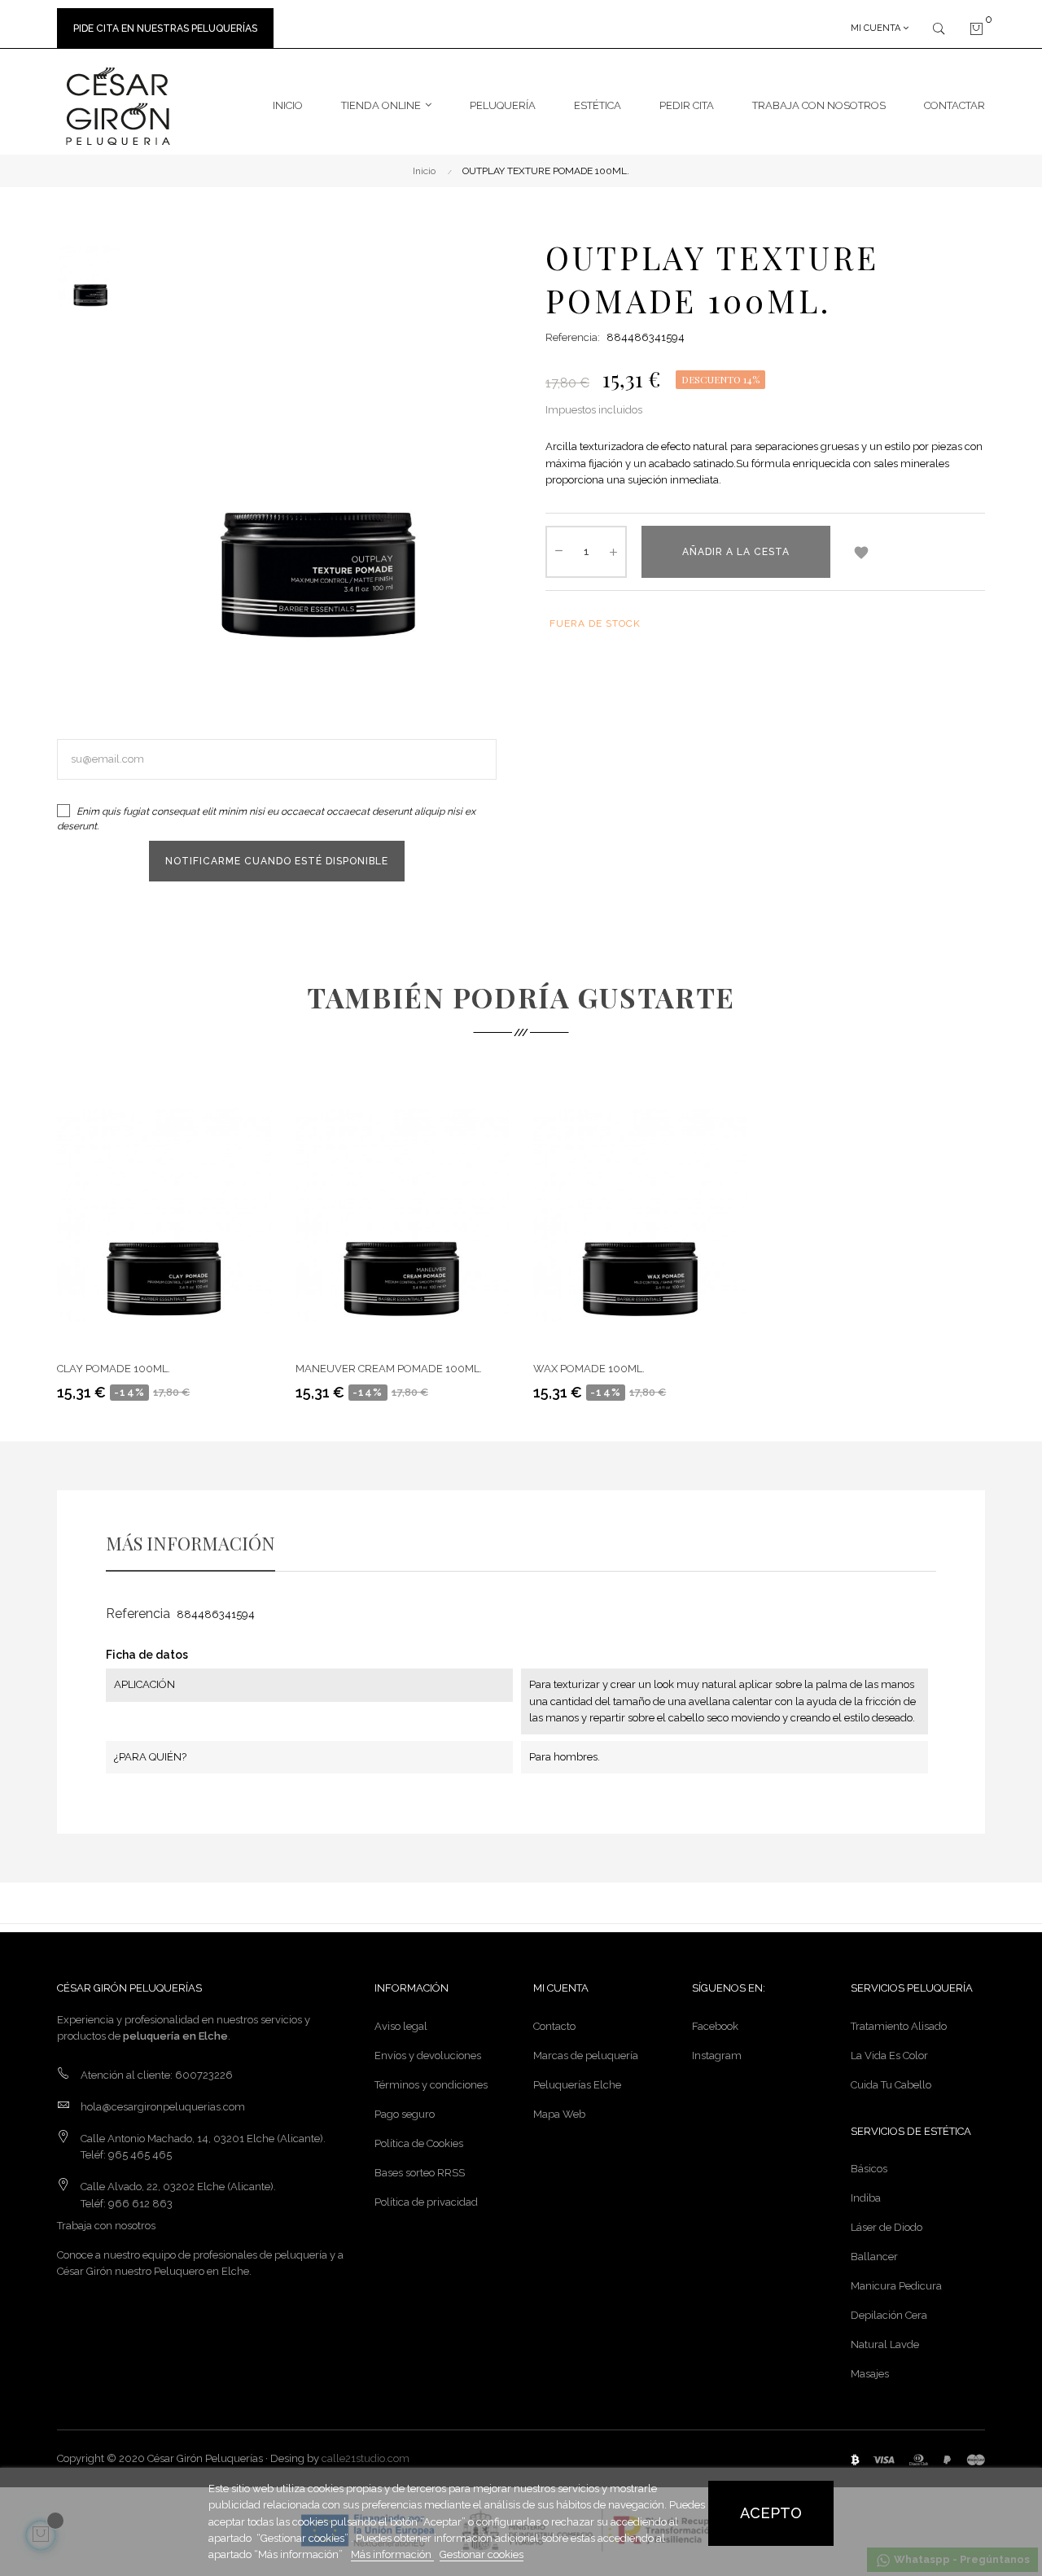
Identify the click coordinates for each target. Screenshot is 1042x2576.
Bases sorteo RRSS (420, 2173)
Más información (392, 2554)
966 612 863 (140, 2204)
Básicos (869, 2169)
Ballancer (874, 2257)
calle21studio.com (366, 2458)
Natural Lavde (885, 2344)
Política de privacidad (426, 2202)
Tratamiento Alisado (899, 2026)
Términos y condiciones (431, 2085)
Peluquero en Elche (201, 2271)
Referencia (138, 1614)
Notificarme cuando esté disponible (277, 861)
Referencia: (573, 337)
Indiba (866, 2198)
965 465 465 (140, 2155)
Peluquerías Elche (577, 2085)
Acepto (771, 2513)
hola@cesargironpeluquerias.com (163, 2107)
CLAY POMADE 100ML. (114, 1369)
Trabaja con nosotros (106, 2226)
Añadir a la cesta (736, 552)
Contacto (554, 2026)
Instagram (717, 2056)
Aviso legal (401, 2026)
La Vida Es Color (889, 2056)
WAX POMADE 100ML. (589, 1369)
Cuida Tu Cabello (891, 2085)
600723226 (204, 2075)
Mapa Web (559, 2114)
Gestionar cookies (482, 2554)
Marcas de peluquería (586, 2056)
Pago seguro (405, 2114)
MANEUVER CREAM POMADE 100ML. (389, 1369)
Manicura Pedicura (896, 2286)
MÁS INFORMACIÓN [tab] (190, 1543)
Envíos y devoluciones (428, 2056)
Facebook (715, 2026)
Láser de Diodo (887, 2227)
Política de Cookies (419, 2143)
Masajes (870, 2374)
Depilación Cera (889, 2315)
